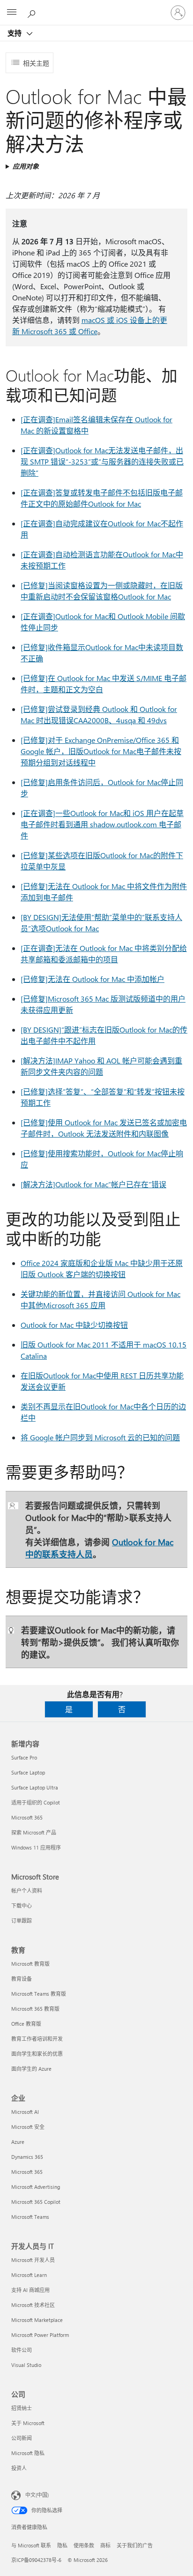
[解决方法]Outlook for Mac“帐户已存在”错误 (93, 1184)
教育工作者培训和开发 (37, 2039)
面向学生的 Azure (31, 2069)
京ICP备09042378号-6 (36, 2560)
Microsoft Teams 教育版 (39, 1994)
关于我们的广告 (135, 2545)
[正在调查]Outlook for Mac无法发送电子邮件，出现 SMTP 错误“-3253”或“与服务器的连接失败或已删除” (102, 461)
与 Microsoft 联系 (31, 2545)
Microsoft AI (25, 2112)
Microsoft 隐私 (28, 2453)
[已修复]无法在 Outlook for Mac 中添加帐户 (93, 979)
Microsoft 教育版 (30, 1964)
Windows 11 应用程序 (36, 1847)
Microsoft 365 (27, 1817)
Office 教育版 (26, 2024)
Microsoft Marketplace (37, 2320)
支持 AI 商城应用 (30, 2290)
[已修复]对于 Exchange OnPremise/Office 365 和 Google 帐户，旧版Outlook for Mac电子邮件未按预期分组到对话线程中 (101, 751)
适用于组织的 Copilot (36, 1802)
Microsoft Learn (29, 2275)
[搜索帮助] (33, 12)
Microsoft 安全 (28, 2127)
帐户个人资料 (27, 1891)
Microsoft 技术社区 (33, 2305)
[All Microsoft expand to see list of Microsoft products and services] (12, 13)
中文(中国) (37, 2495)
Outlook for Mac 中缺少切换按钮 (74, 1325)
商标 (105, 2545)
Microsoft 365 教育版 (35, 2009)
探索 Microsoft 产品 (34, 1832)
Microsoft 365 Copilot (36, 2202)
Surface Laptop (28, 1772)
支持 (15, 33)
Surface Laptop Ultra (35, 1787)
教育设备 (22, 1979)
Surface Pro (24, 1757)
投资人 (19, 2468)
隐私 (62, 2545)
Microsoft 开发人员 (33, 2260)
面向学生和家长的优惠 (37, 2054)
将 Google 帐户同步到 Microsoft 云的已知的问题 (100, 1437)
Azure (18, 2142)
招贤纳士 (22, 2408)
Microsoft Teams (30, 2217)
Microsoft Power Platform (40, 2335)
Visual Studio (26, 2365)
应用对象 (26, 166)
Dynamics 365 (27, 2157)
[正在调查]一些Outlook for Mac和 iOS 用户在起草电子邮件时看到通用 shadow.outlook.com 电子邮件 (102, 824)
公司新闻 (22, 2438)
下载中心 (22, 1906)
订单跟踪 (22, 1921)
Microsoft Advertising (36, 2187)
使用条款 (84, 2545)
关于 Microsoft (28, 2423)
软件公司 (22, 2350)
